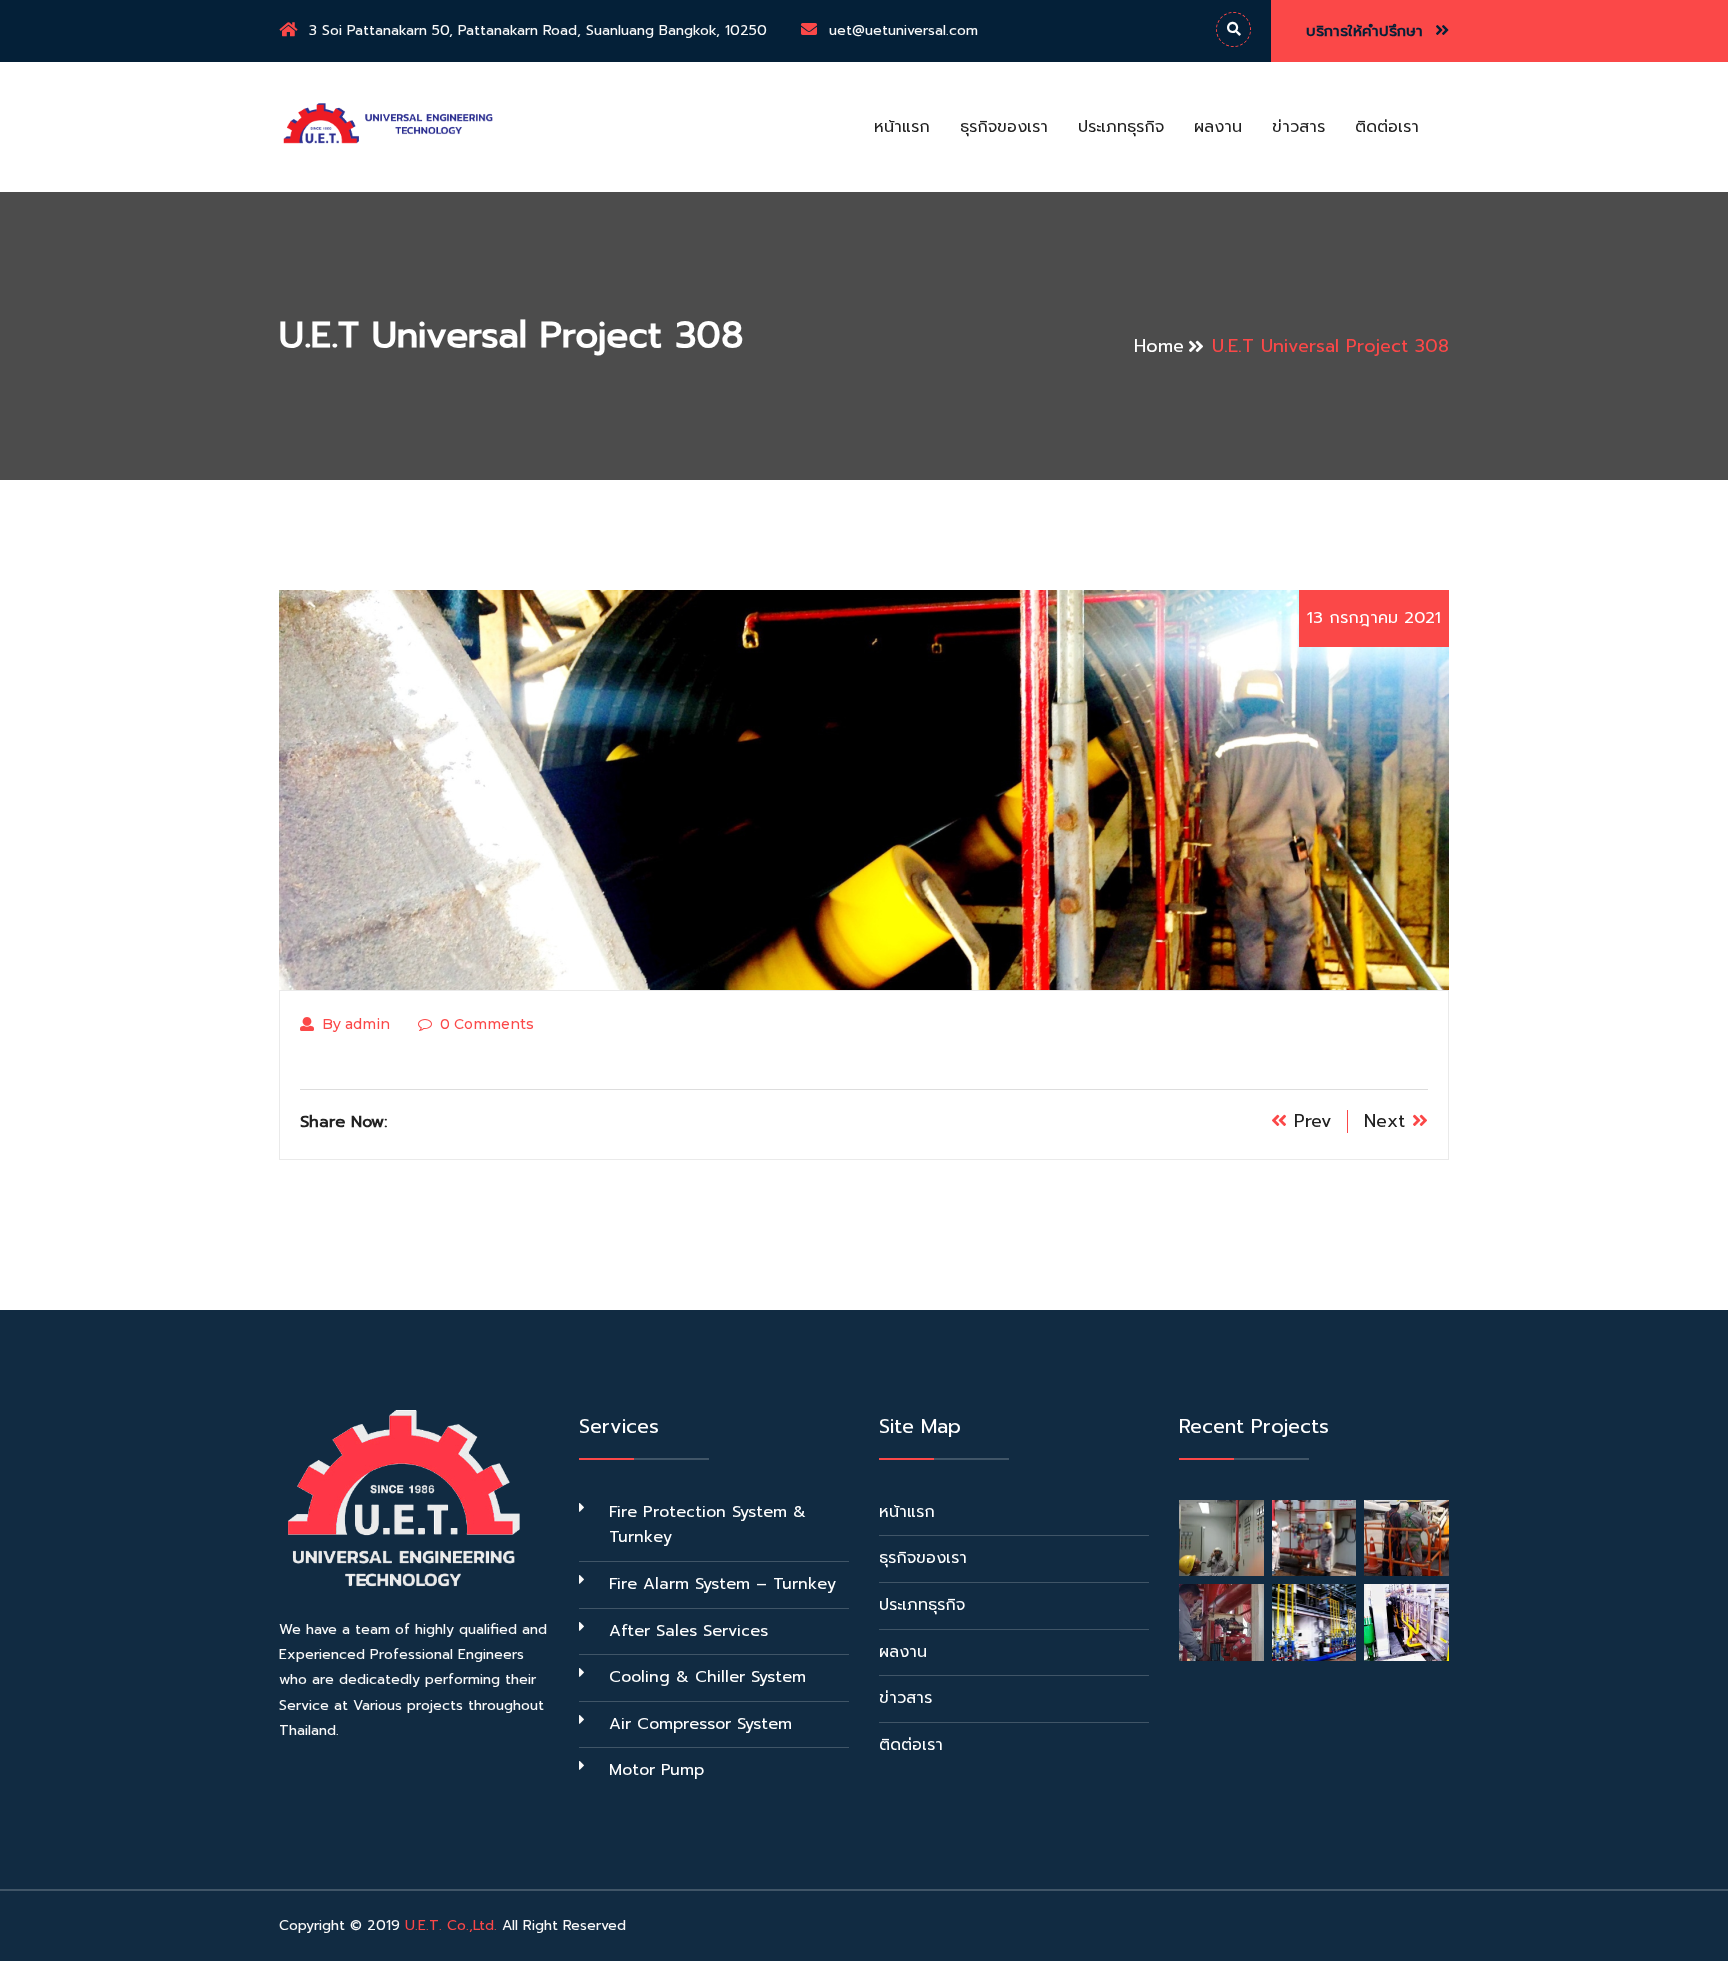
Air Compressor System (700, 1724)
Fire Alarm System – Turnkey (722, 1584)
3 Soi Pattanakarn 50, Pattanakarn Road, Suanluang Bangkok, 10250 (538, 30)
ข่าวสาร (1298, 127)
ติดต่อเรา (1387, 127)
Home (1159, 346)
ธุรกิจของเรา (1004, 127)
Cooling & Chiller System (707, 1677)
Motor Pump (656, 1770)
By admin (356, 1024)
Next (1388, 1121)
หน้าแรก (902, 127)
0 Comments (487, 1024)
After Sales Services (688, 1631)
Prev (1309, 1121)
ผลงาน (1218, 127)
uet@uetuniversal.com (903, 30)
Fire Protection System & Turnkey (707, 1525)
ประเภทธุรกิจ (1121, 127)
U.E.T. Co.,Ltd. (451, 1925)
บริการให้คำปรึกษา (1367, 31)
